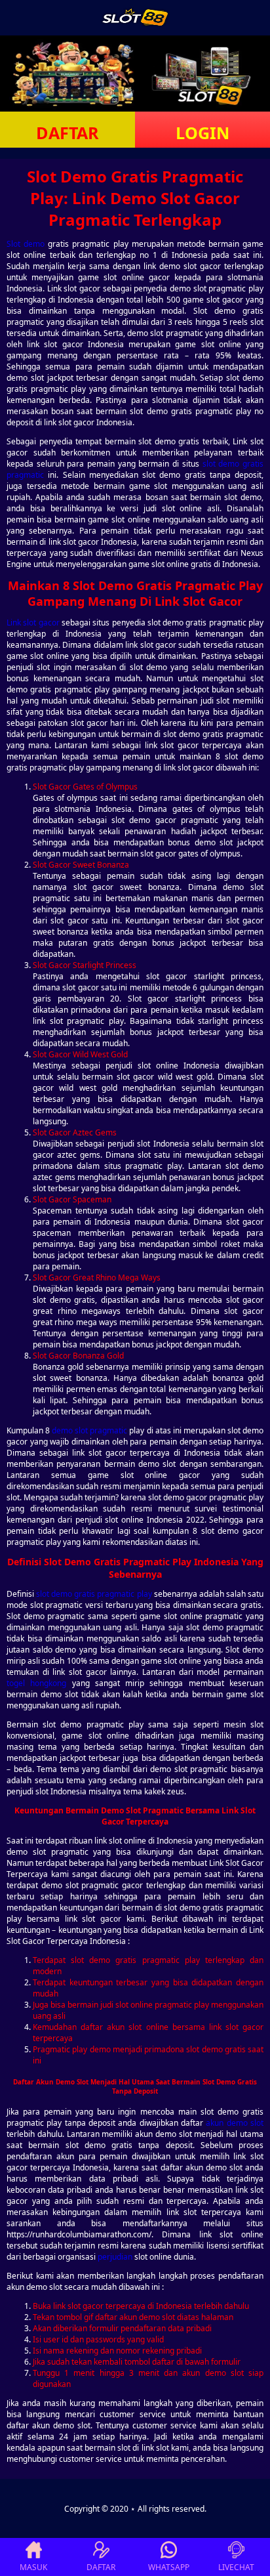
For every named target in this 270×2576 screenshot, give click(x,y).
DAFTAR (67, 133)
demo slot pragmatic (89, 1430)
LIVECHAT (236, 2567)
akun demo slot (235, 2123)
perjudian (115, 2257)
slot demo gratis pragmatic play (94, 1594)
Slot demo (26, 244)
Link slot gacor (33, 623)
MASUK (33, 2567)
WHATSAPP (169, 2567)
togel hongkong (36, 1683)
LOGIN (202, 133)
